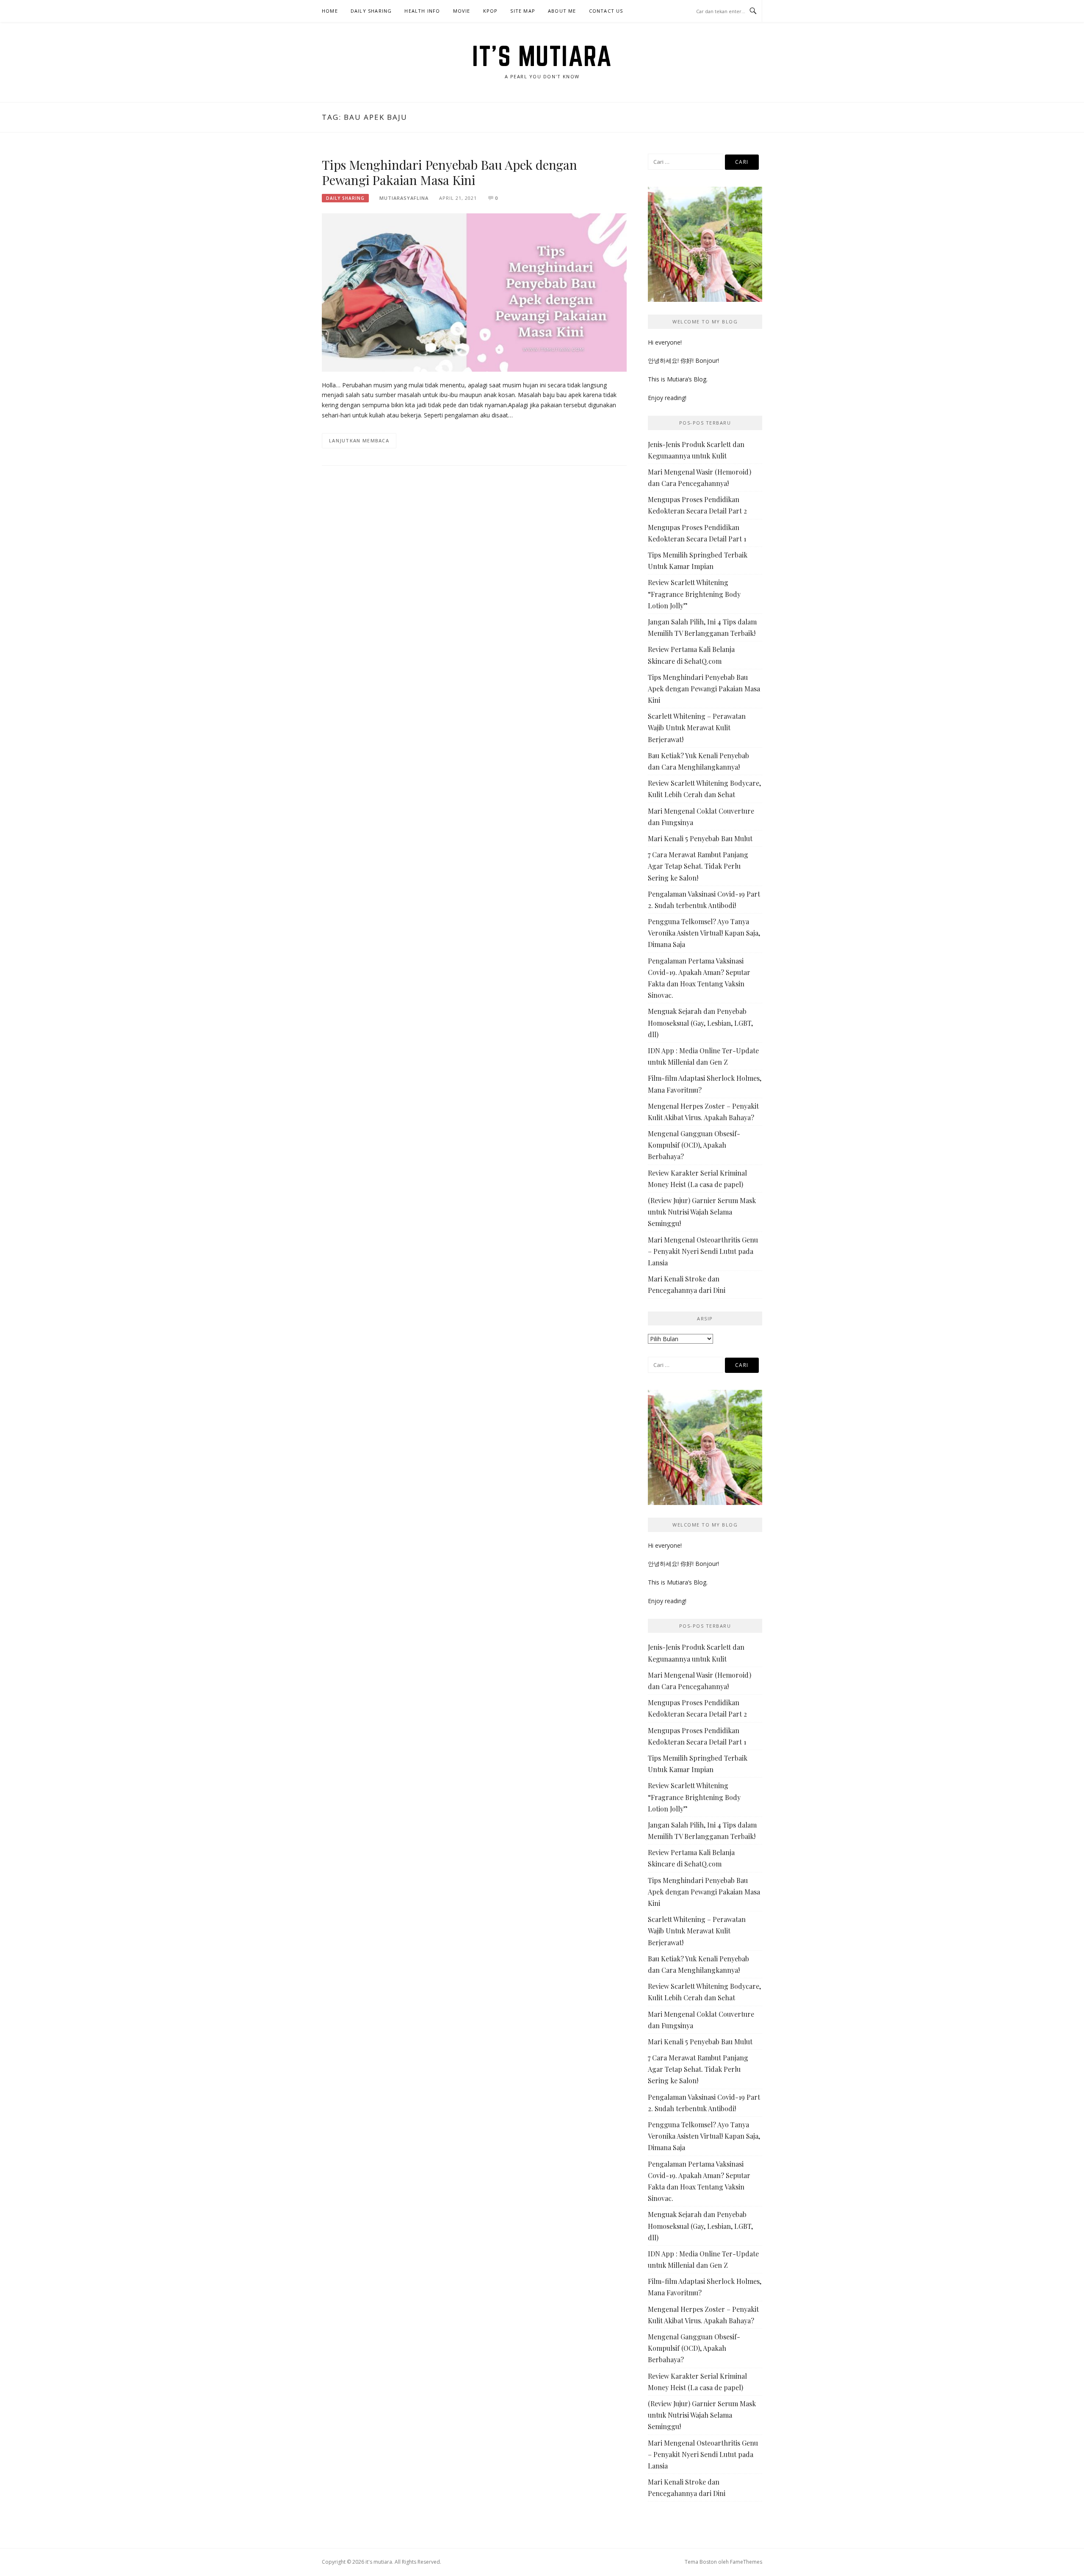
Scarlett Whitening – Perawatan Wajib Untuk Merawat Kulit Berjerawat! (697, 728)
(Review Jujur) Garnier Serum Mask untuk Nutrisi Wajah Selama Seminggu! (702, 1212)
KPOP (491, 11)
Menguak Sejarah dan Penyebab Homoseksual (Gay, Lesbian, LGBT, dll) (700, 1023)
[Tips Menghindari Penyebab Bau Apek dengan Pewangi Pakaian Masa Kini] (474, 292)
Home (330, 11)
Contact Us (606, 11)
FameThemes (746, 2562)
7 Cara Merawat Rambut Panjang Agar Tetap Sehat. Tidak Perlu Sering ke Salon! (698, 866)
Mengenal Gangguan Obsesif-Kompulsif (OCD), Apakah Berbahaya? (694, 1145)
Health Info (422, 11)
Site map (523, 11)
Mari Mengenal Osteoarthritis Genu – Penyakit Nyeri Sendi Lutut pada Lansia (703, 1251)
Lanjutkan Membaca (359, 440)
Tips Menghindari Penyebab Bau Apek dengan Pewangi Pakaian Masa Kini (449, 172)
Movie (462, 11)
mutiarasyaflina (404, 198)
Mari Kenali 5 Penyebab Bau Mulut (700, 838)
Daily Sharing (371, 11)
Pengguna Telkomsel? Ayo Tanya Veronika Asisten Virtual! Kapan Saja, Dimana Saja (704, 933)
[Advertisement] (474, 542)
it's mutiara (542, 56)
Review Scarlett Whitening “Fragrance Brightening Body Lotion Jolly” (694, 594)
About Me (562, 11)
